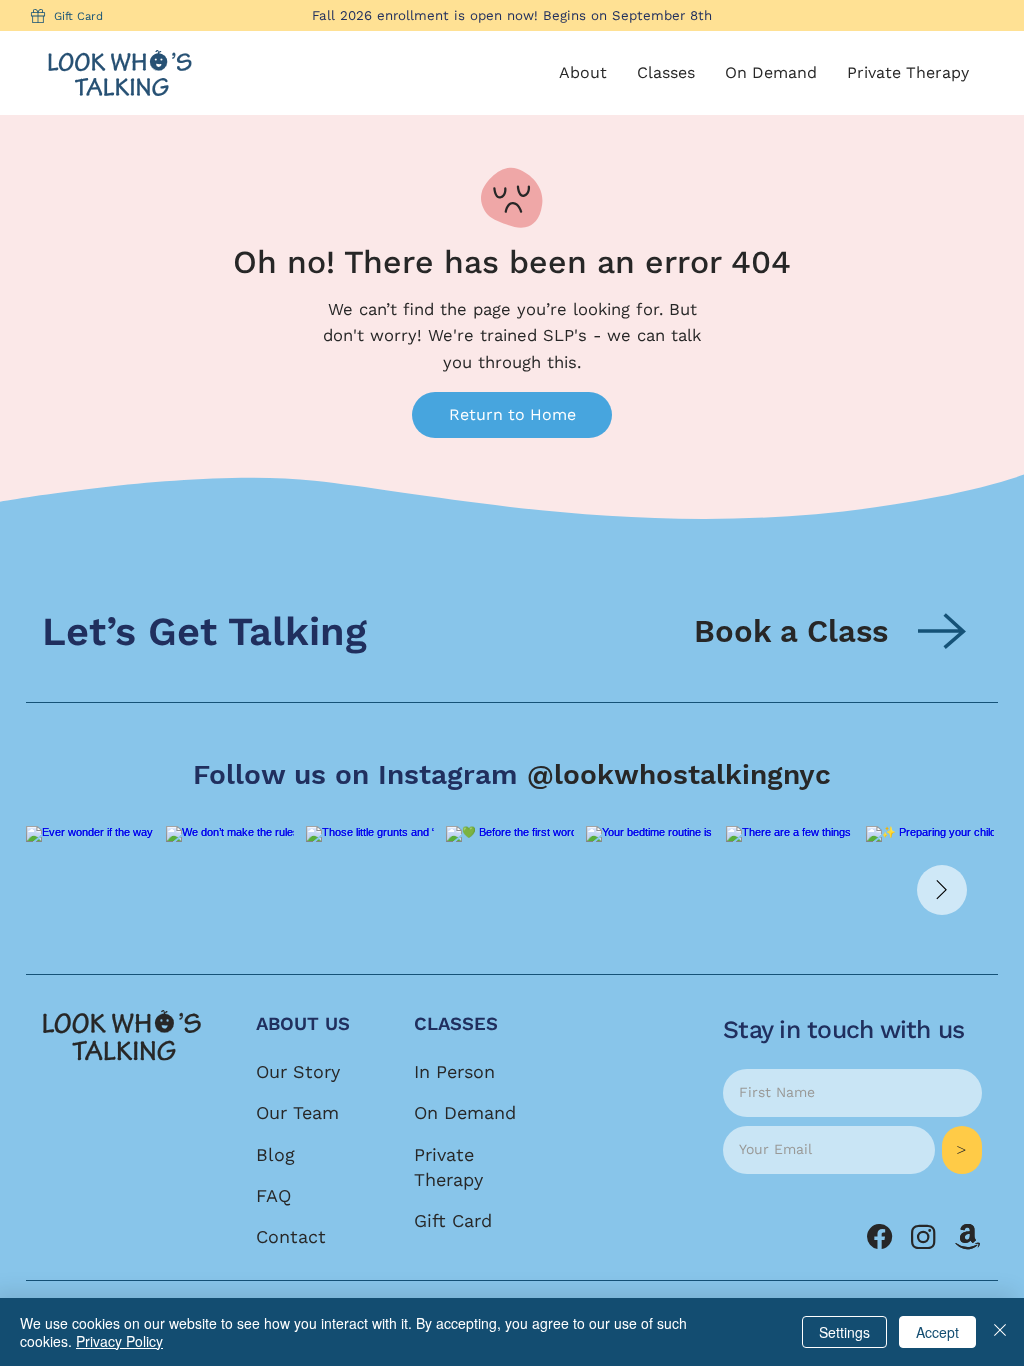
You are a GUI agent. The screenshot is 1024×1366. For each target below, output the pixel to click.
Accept (937, 1332)
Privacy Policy (119, 1341)
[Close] (1000, 1332)
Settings (844, 1332)
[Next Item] (942, 890)
